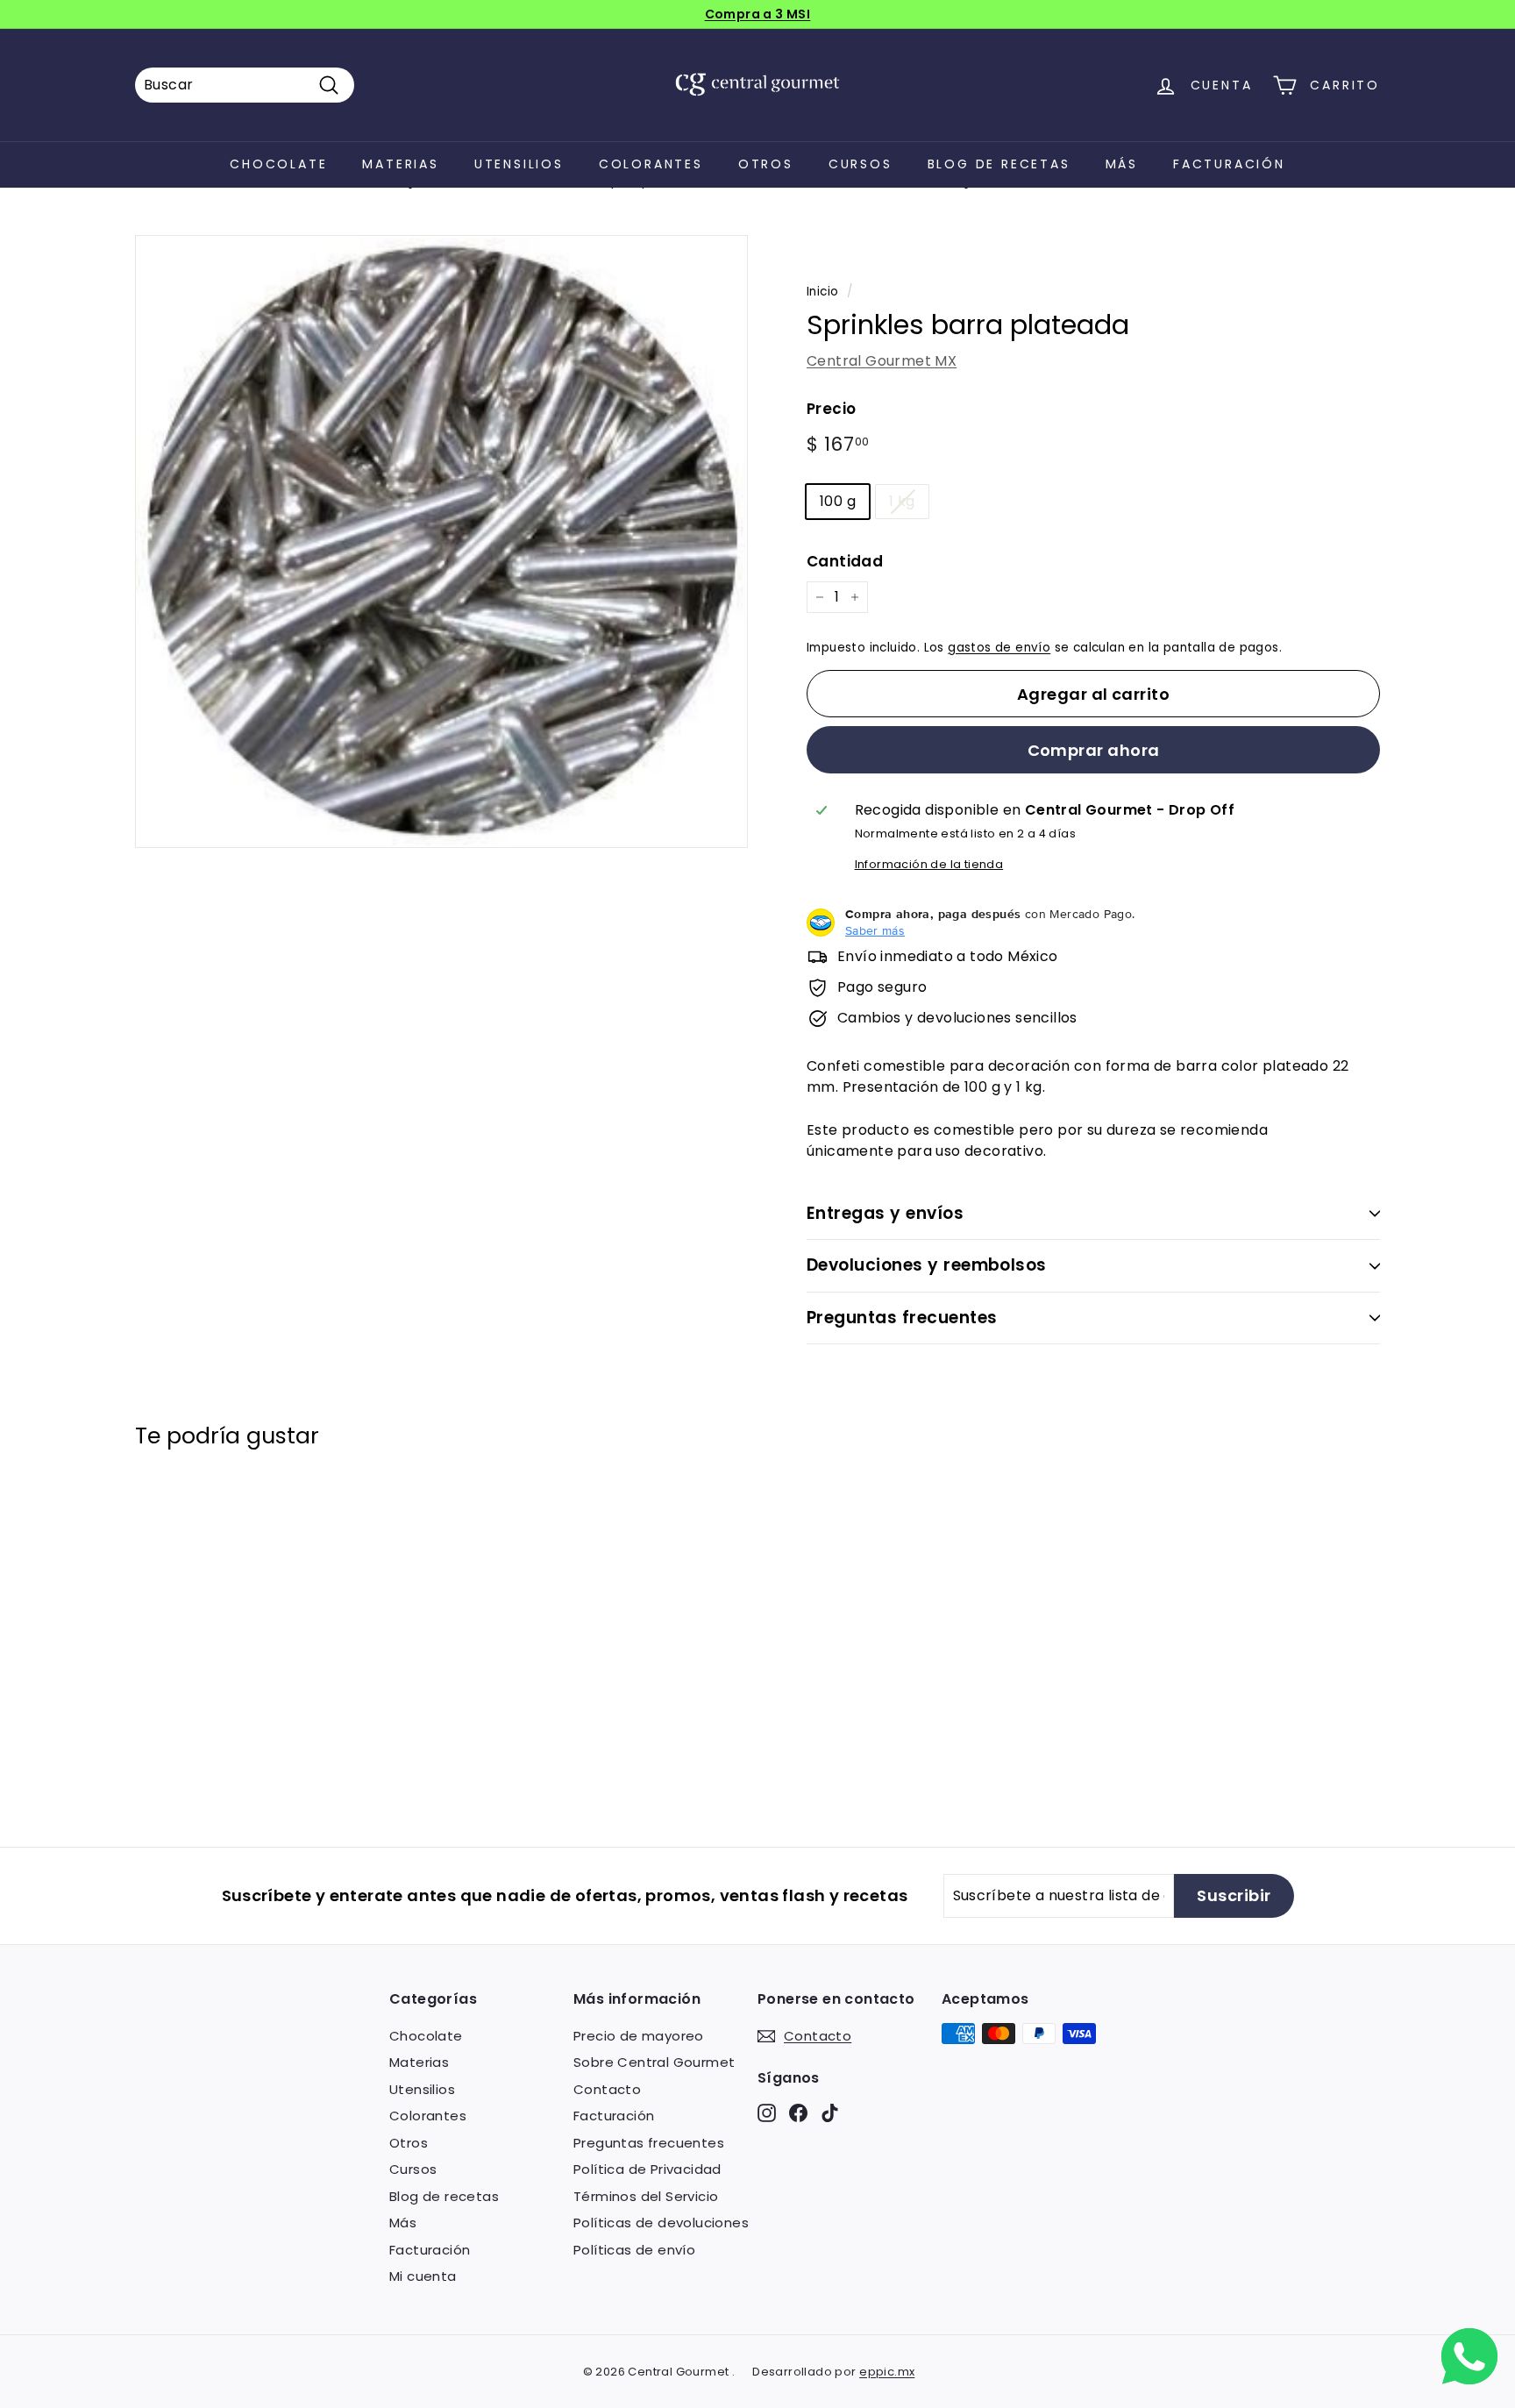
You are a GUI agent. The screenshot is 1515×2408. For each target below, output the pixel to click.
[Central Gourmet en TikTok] (830, 2112)
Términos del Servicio (646, 2196)
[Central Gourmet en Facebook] (798, 2112)
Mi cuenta (423, 2276)
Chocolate (278, 164)
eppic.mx (887, 2372)
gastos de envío (999, 648)
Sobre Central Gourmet (654, 2062)
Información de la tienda (929, 864)
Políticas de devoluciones (661, 2223)
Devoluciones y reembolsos (927, 1265)
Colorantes (651, 164)
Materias (400, 164)
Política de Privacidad (647, 2169)
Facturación (1229, 164)
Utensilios (519, 164)
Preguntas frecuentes (902, 1318)
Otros (766, 164)
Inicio (822, 292)
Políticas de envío (634, 2250)
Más (1122, 164)
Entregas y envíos (885, 1213)
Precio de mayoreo (639, 2036)
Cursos (861, 164)
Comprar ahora (1094, 750)
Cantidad (845, 561)
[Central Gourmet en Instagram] (767, 2112)
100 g (838, 501)
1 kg (902, 501)
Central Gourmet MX (882, 361)
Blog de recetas (999, 164)
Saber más (875, 930)
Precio (831, 409)
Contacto (607, 2089)
